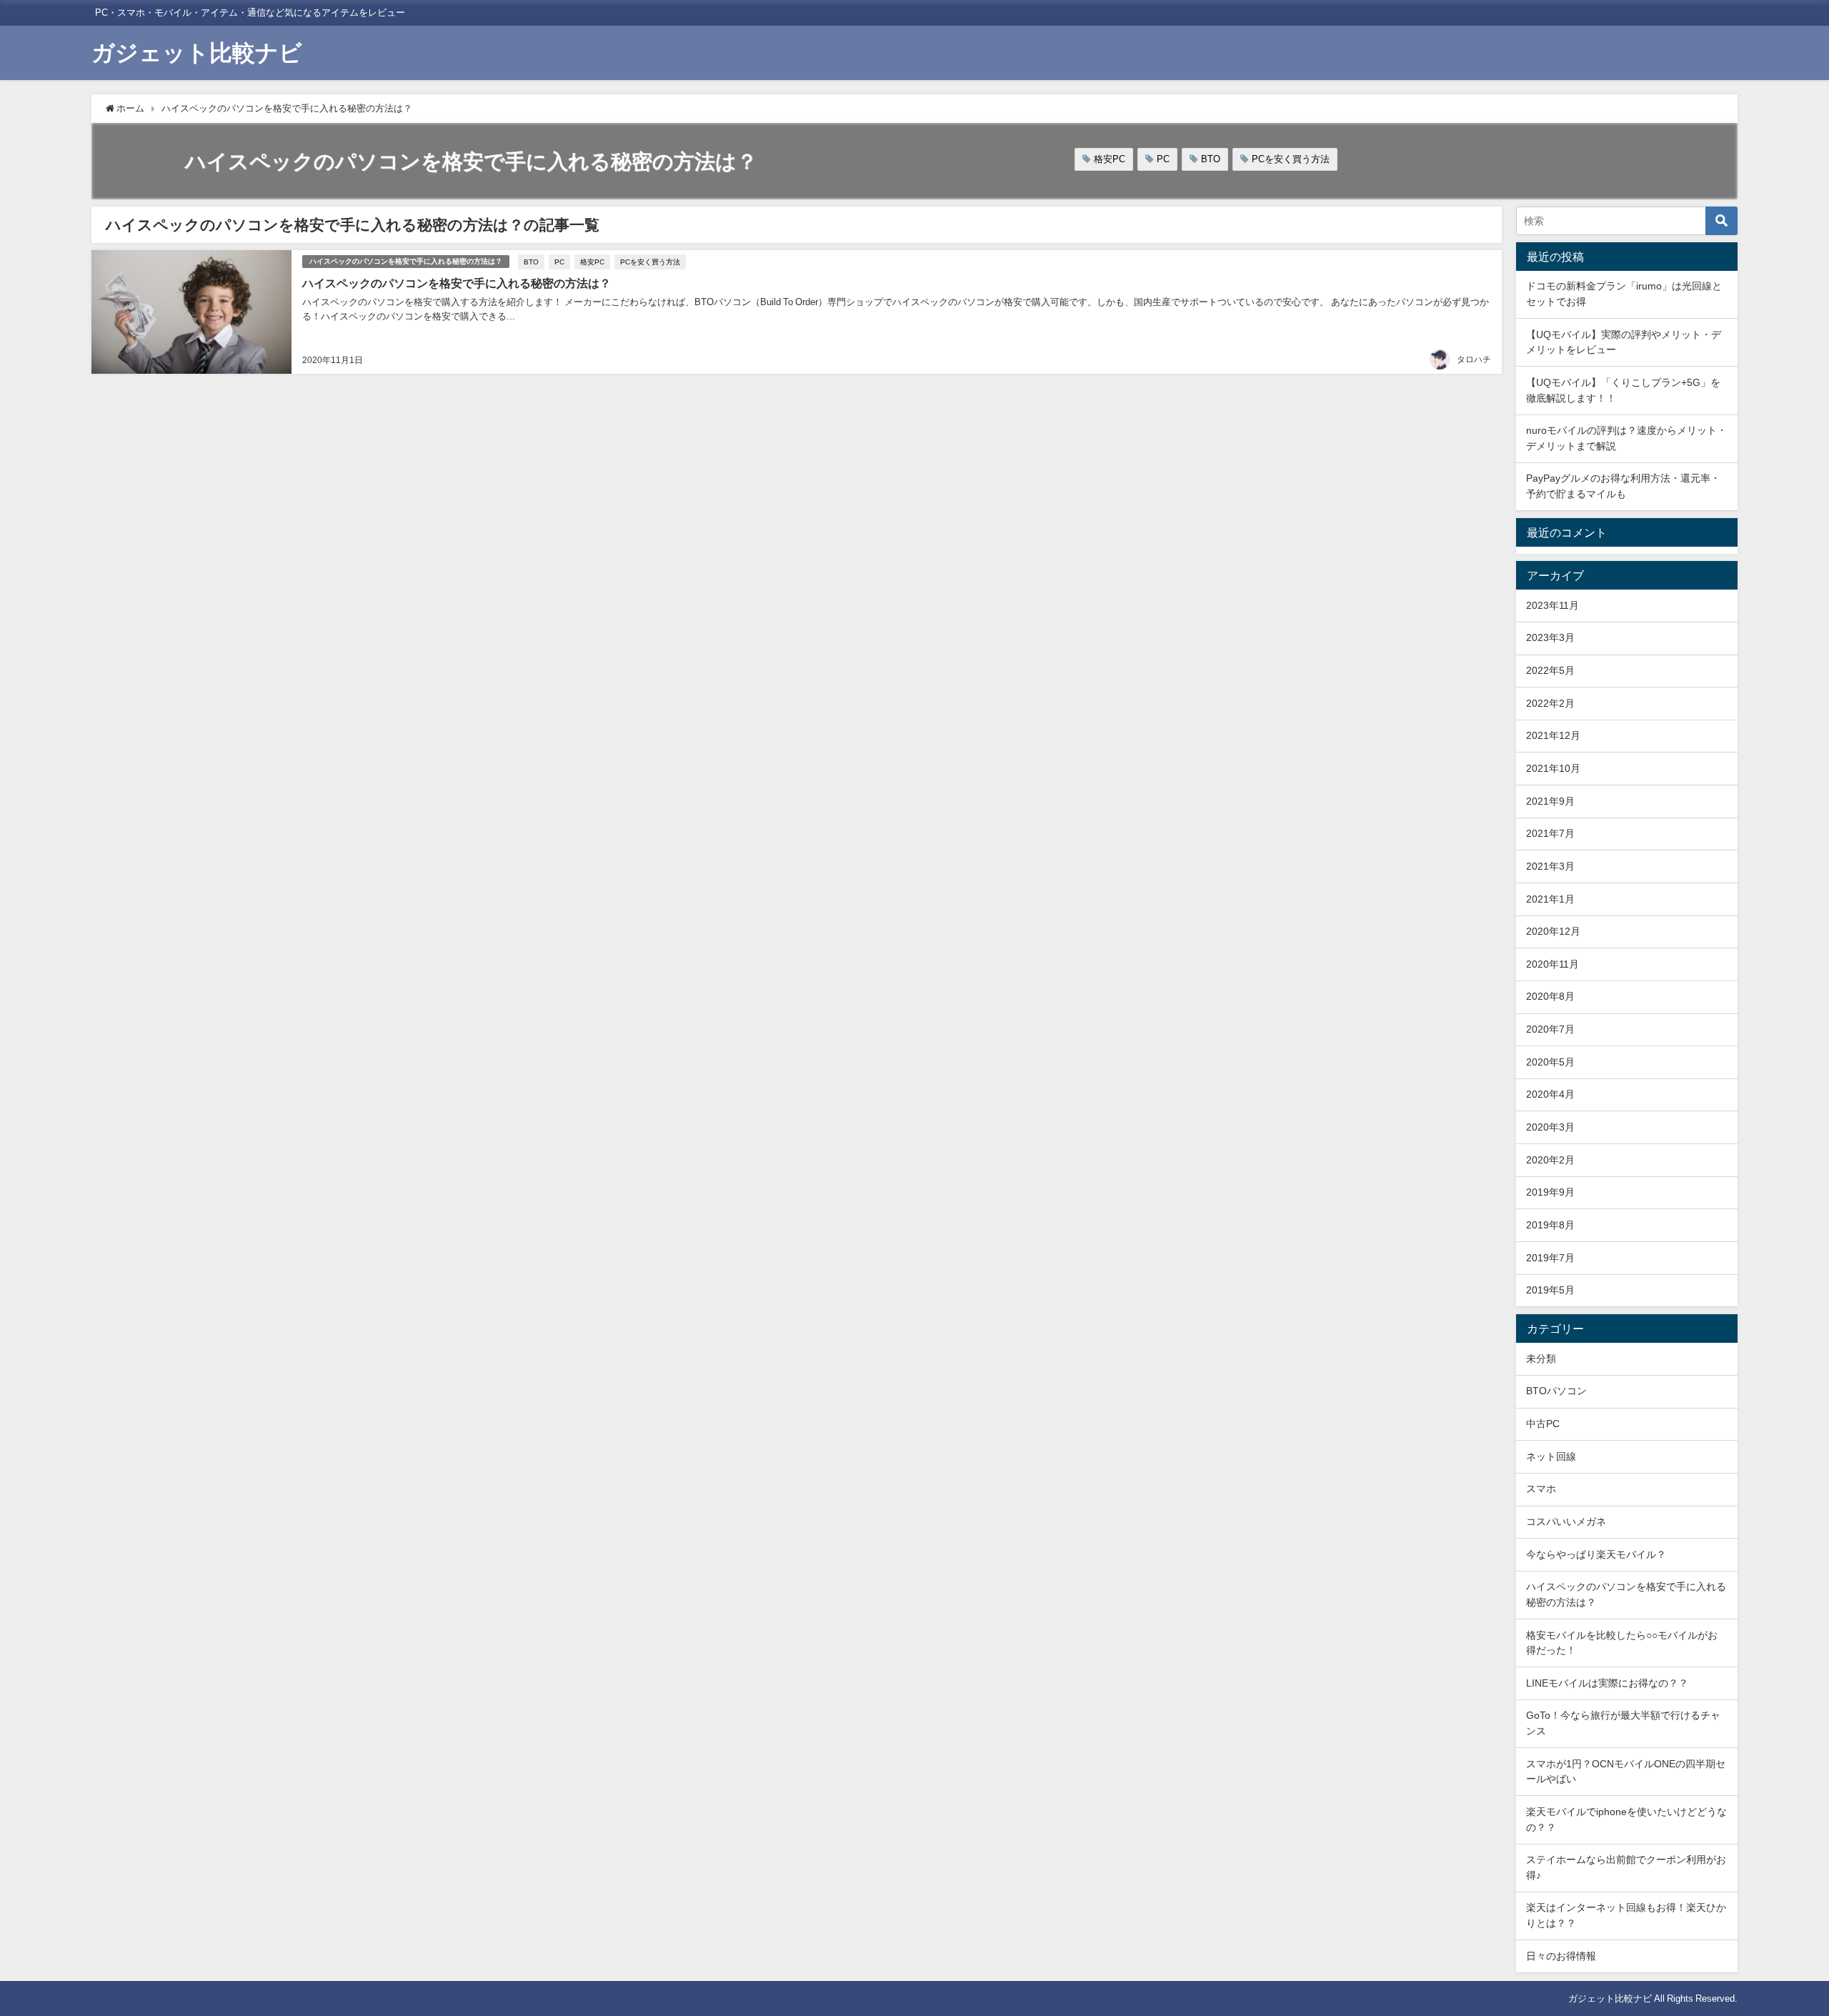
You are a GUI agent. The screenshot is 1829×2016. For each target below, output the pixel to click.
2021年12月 (1553, 735)
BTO (1211, 159)
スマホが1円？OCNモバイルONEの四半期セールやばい (1626, 1772)
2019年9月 (1550, 1192)
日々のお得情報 (1561, 1956)
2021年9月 (1550, 801)
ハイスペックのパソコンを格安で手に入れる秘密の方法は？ (406, 261)
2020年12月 (1553, 931)
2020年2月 (1550, 1160)
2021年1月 (1550, 899)
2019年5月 (1550, 1290)
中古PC (1543, 1424)
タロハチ (1474, 359)
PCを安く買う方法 (1291, 159)
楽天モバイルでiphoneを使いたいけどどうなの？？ (1626, 1819)
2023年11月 (1553, 605)
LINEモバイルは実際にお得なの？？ (1607, 1683)
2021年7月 (1550, 833)
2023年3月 (1550, 637)
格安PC (1110, 159)
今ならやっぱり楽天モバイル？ (1596, 1554)
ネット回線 (1551, 1456)
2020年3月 (1550, 1127)
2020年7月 (1550, 1029)
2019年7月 (1550, 1258)
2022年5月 (1550, 670)
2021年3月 (1550, 866)
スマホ (1541, 1489)
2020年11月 (1553, 964)
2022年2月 (1550, 703)
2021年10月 (1553, 768)
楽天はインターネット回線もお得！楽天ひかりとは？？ (1626, 1915)
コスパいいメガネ (1566, 1521)
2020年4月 (1550, 1094)
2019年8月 (1550, 1225)
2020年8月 (1550, 996)
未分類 (1541, 1359)
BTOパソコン (1556, 1391)
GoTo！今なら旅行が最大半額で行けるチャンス (1623, 1723)
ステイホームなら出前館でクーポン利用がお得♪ (1626, 1867)
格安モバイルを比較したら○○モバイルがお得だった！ (1622, 1643)
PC (1163, 159)
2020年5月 (1550, 1062)
